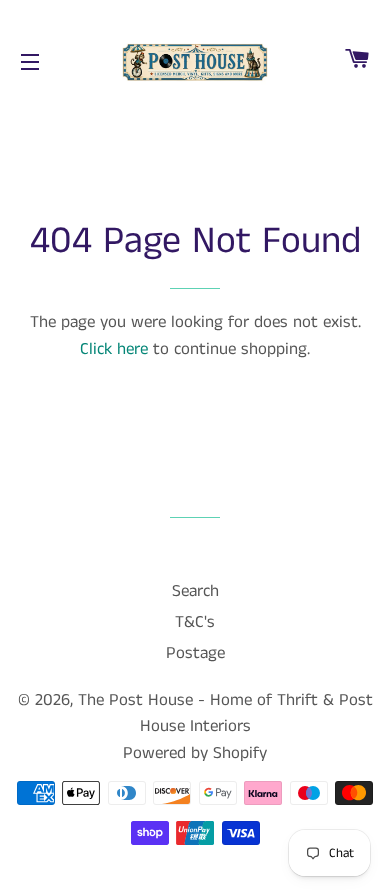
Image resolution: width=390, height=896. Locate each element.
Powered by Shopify (195, 753)
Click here (114, 349)
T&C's (195, 622)
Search (195, 591)
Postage (195, 653)
